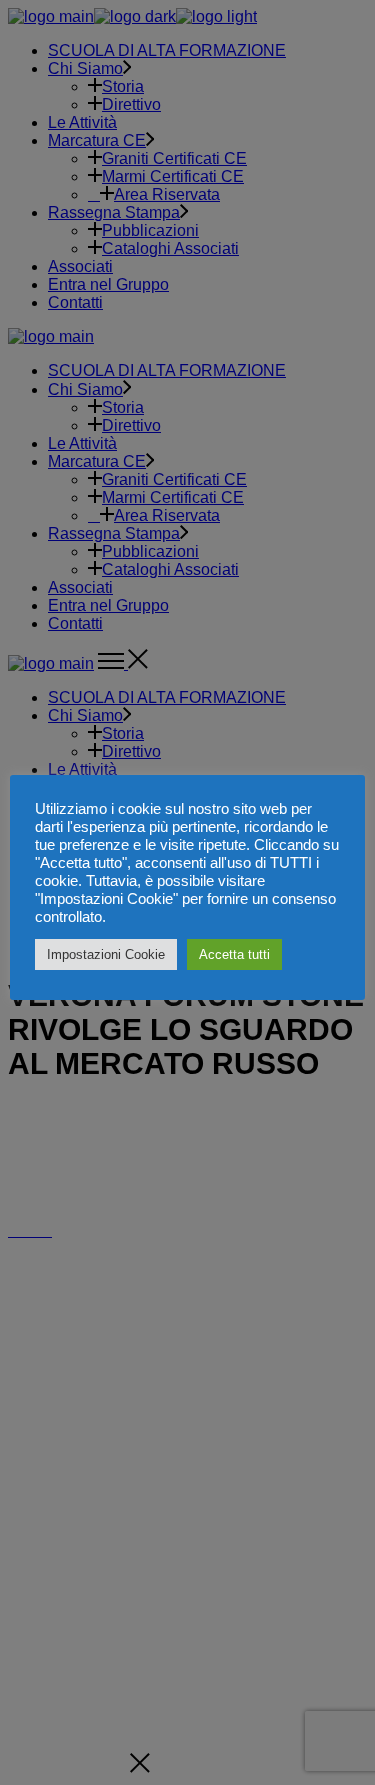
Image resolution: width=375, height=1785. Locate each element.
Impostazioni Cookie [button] (106, 954)
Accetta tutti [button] (234, 954)
